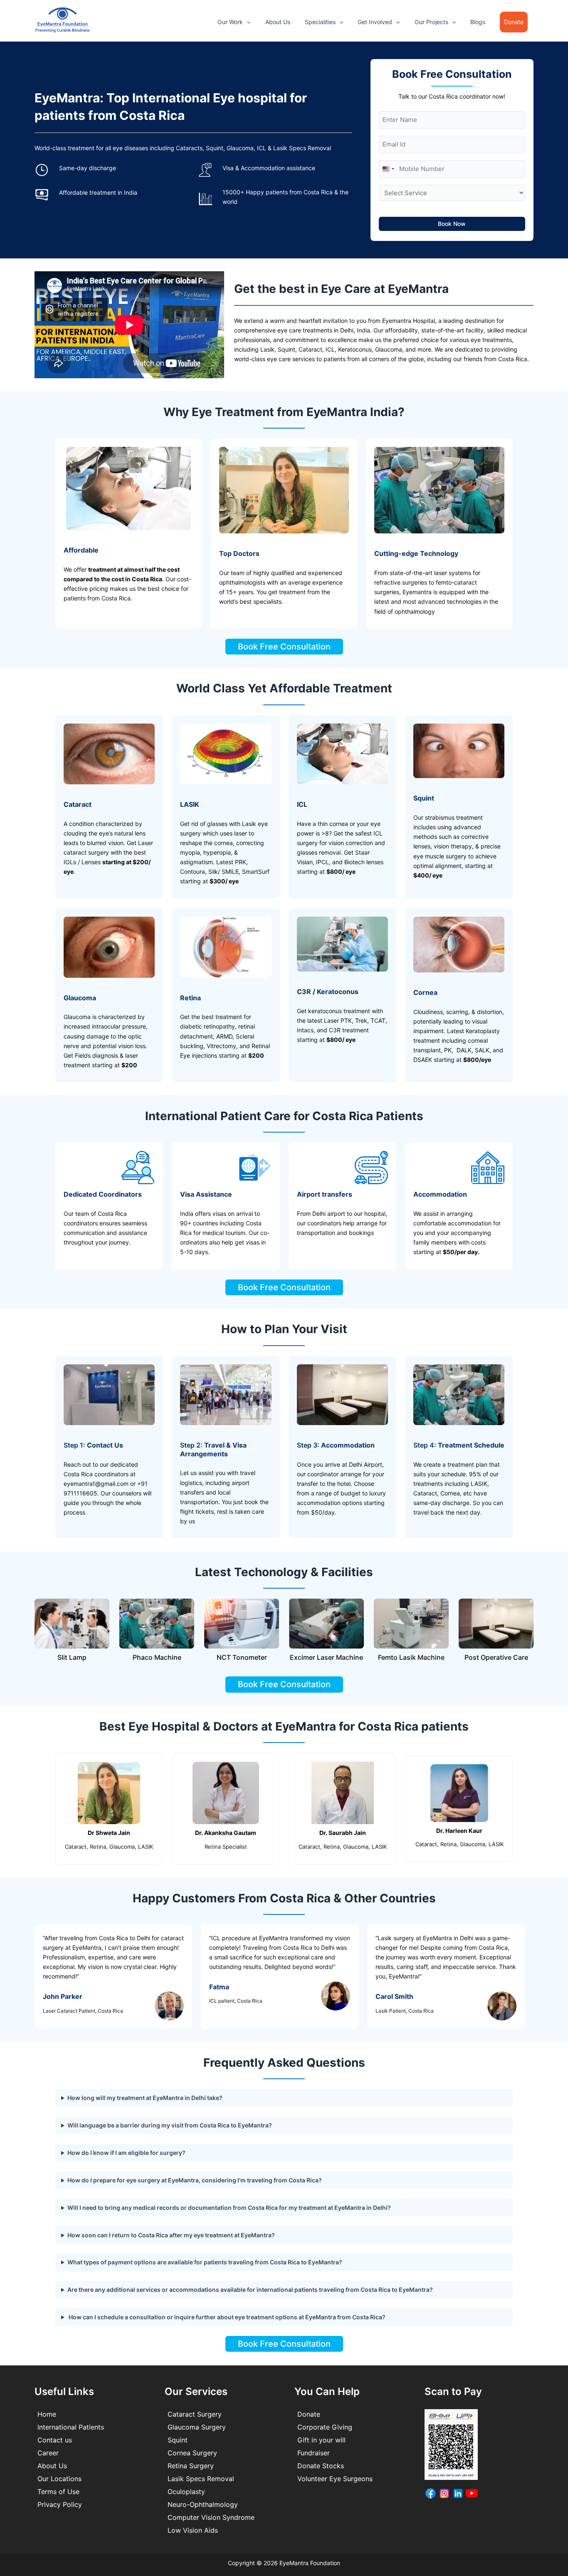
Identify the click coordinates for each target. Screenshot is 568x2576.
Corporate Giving (325, 2427)
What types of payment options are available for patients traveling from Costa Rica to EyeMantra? (205, 2262)
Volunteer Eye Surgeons (335, 2479)
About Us (278, 22)
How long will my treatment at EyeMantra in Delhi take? (145, 2098)
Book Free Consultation (284, 647)
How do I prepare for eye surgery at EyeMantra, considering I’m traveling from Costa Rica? (195, 2180)
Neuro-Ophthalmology (203, 2504)
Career (48, 2453)
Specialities (320, 22)
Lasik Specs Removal (201, 2479)
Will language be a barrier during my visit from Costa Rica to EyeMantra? (170, 2125)
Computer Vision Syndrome (211, 2517)
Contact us (55, 2440)
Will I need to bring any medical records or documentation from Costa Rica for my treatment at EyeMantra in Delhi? (229, 2208)
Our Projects (431, 22)
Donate (309, 2414)
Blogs (478, 22)
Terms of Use (58, 2492)
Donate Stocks (321, 2466)
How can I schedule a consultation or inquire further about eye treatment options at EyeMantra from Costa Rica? (226, 2317)
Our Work (230, 22)
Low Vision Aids (193, 2530)
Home (47, 2414)
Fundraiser (314, 2453)
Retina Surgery (191, 2466)
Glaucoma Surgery (197, 2427)
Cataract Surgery (195, 2414)
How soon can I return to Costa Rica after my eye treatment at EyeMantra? (171, 2235)
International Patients (71, 2427)
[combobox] (388, 169)
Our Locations (59, 2479)
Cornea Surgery (192, 2453)
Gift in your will (321, 2440)
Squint (178, 2440)
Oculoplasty (186, 2492)
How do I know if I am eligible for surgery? (126, 2153)
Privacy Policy (60, 2504)
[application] (247, 22)
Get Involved (375, 22)
